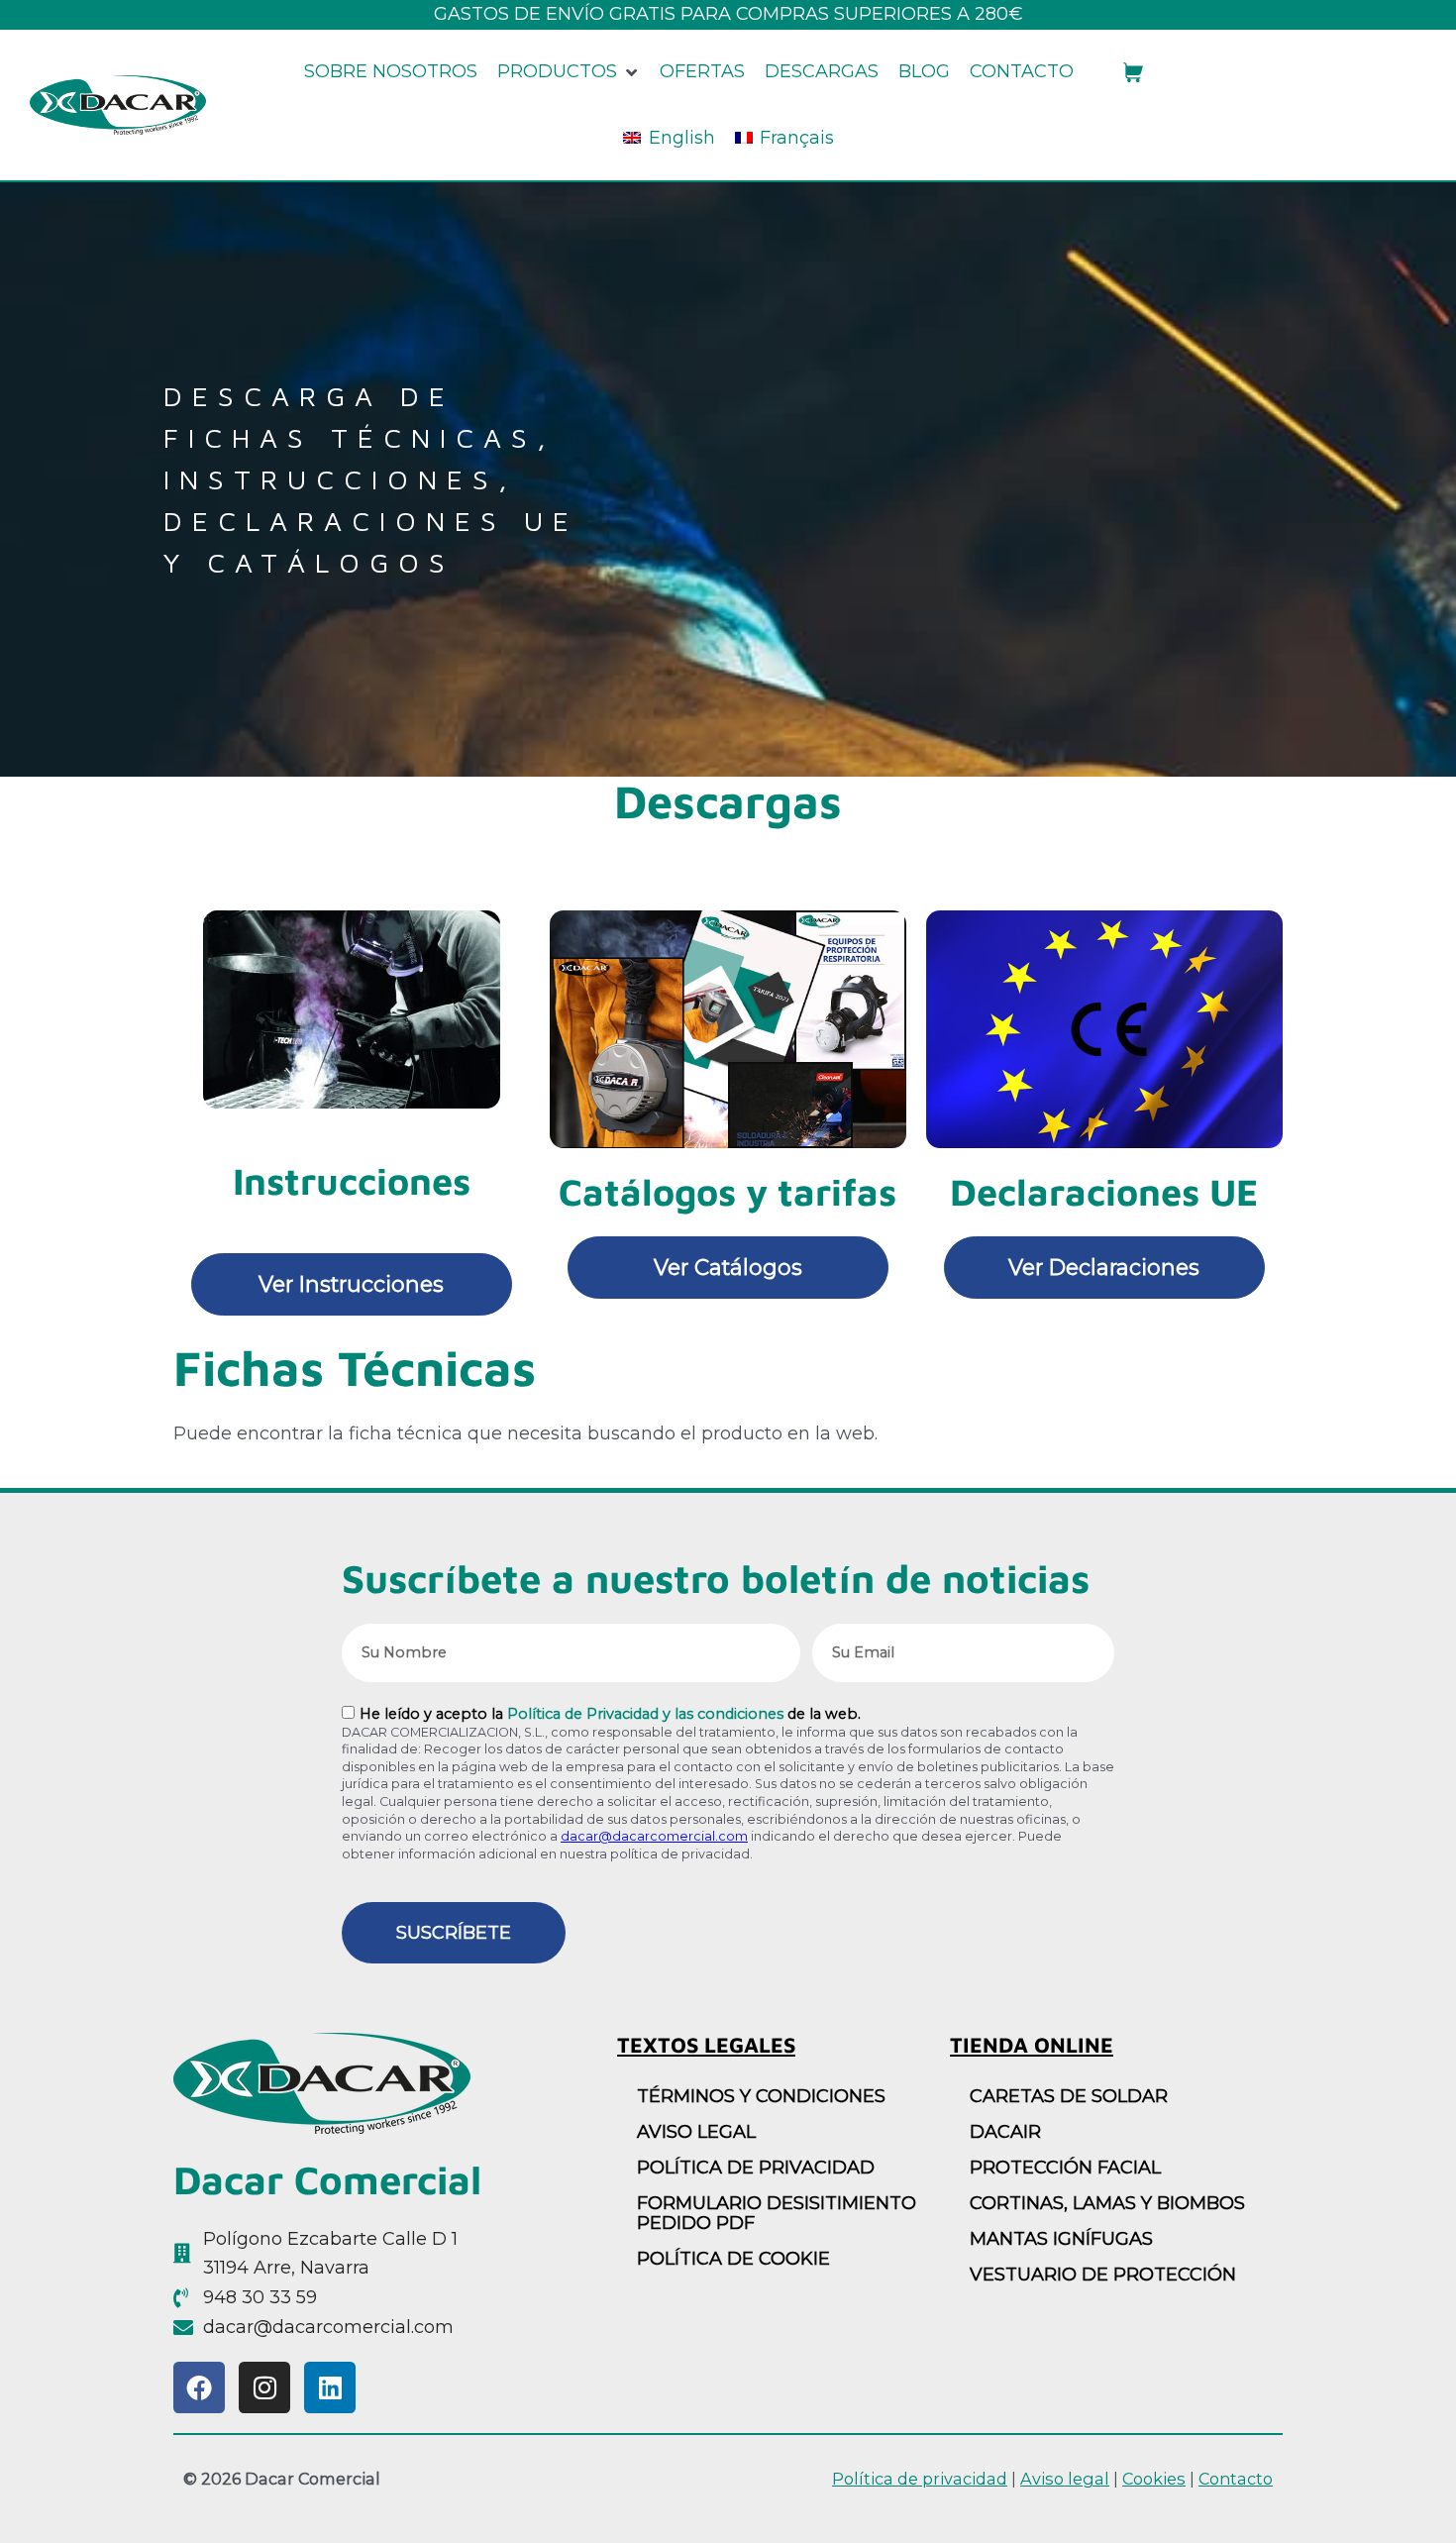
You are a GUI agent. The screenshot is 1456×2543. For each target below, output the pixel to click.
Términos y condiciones (761, 2096)
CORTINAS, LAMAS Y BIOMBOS (1107, 2203)
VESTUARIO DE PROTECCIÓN (1103, 2275)
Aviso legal (1065, 2479)
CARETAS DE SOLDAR (1069, 2096)
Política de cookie (733, 2259)
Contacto (1236, 2479)
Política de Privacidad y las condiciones (645, 1714)
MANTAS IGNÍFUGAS (1061, 2239)
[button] (569, 72)
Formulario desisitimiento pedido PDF (777, 2213)
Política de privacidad (756, 2168)
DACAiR (1005, 2132)
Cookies (1154, 2479)
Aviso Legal (696, 2132)
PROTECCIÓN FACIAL (1065, 2168)
